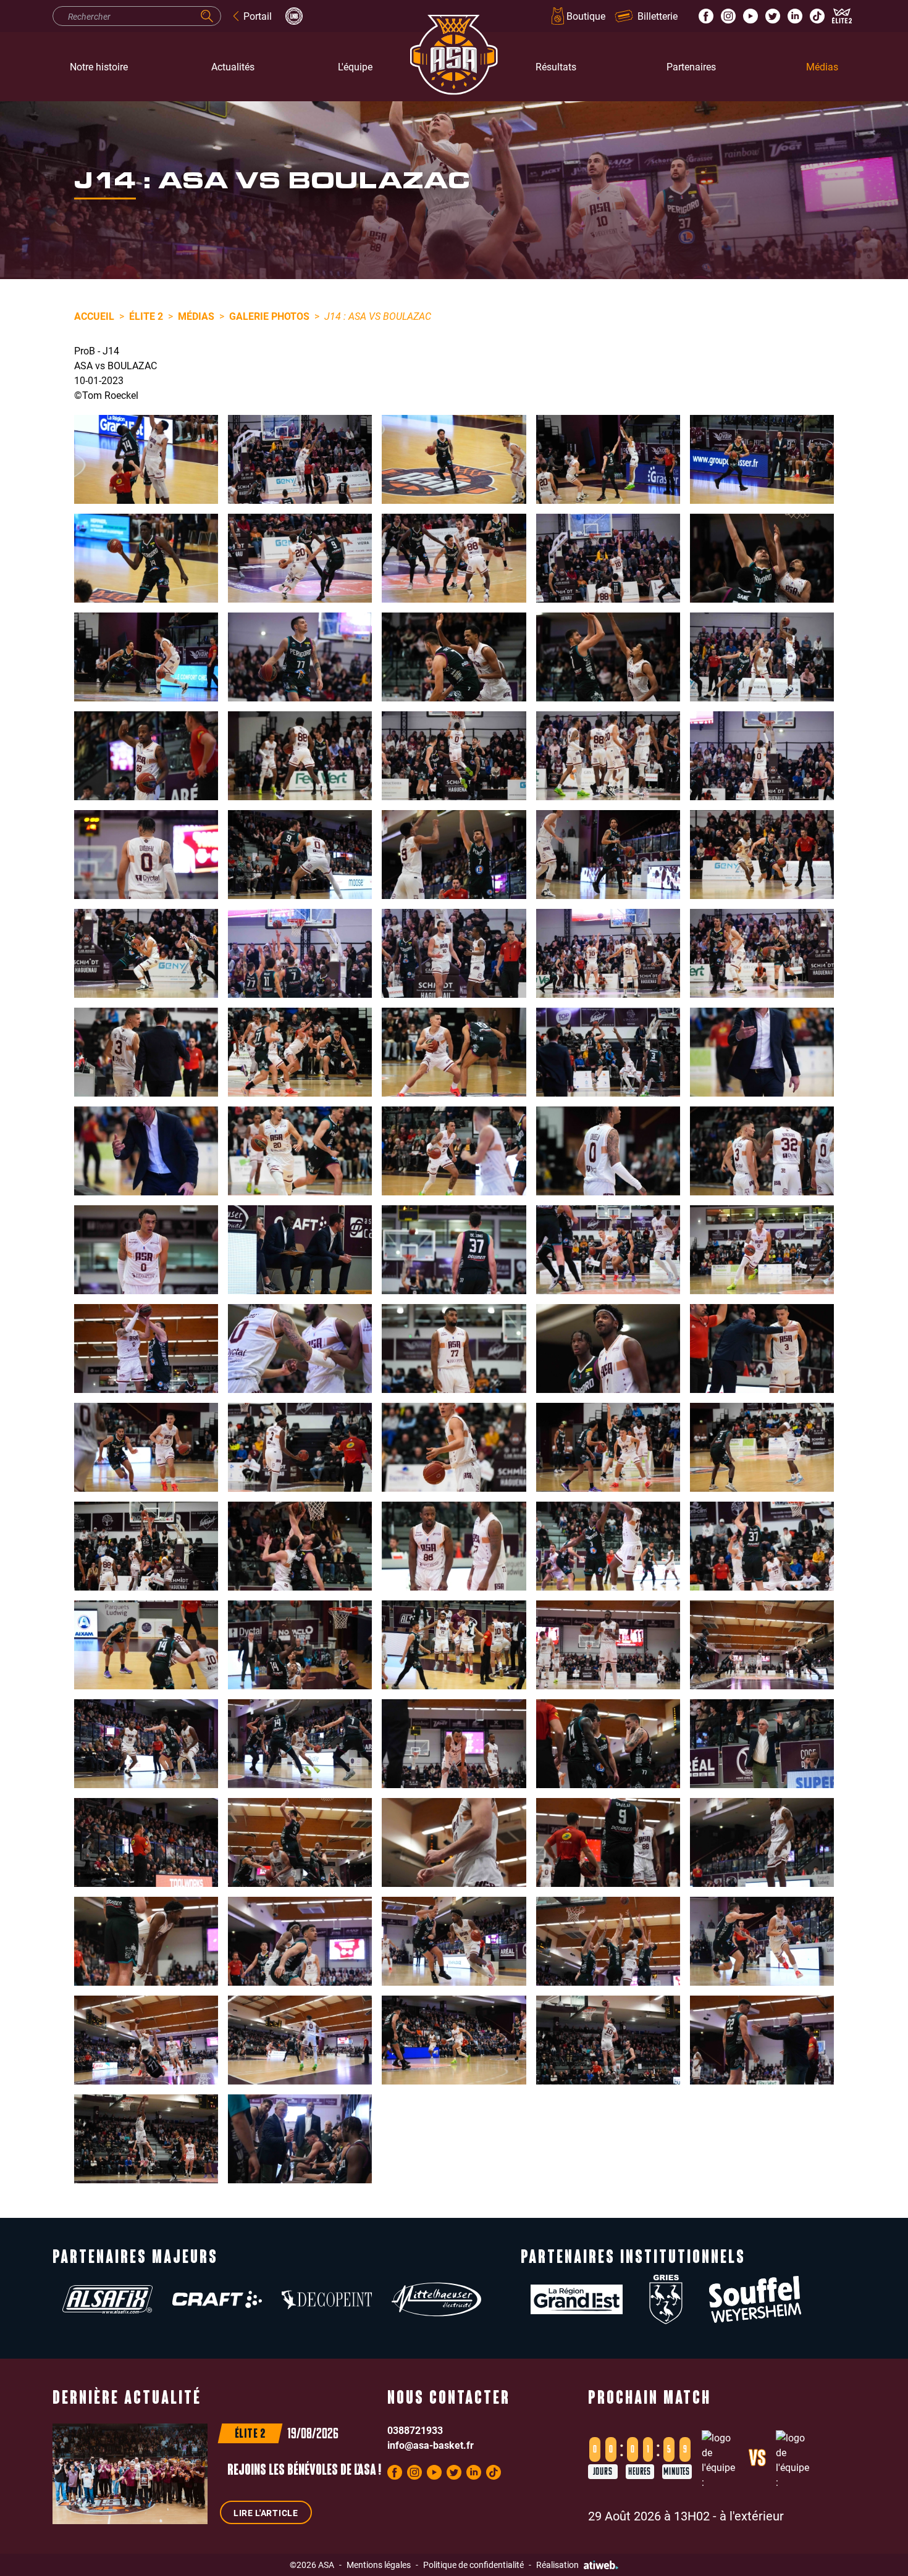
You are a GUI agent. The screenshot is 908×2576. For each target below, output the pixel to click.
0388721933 (415, 2430)
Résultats (556, 66)
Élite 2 (146, 316)
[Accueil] (454, 67)
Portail (258, 16)
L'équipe (355, 66)
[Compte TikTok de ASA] (817, 16)
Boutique (586, 16)
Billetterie (658, 16)
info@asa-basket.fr (431, 2445)
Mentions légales (379, 2565)
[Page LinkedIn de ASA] (795, 16)
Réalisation (557, 2565)
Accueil (94, 316)
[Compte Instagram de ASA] (728, 16)
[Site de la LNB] (294, 16)
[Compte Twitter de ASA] (773, 16)
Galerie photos (269, 316)
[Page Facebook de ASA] (706, 16)
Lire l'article (266, 2513)
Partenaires (691, 66)
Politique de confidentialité (473, 2565)
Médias (822, 66)
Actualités (233, 66)
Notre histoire (99, 66)
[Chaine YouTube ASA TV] (750, 16)
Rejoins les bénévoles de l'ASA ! (304, 2471)
